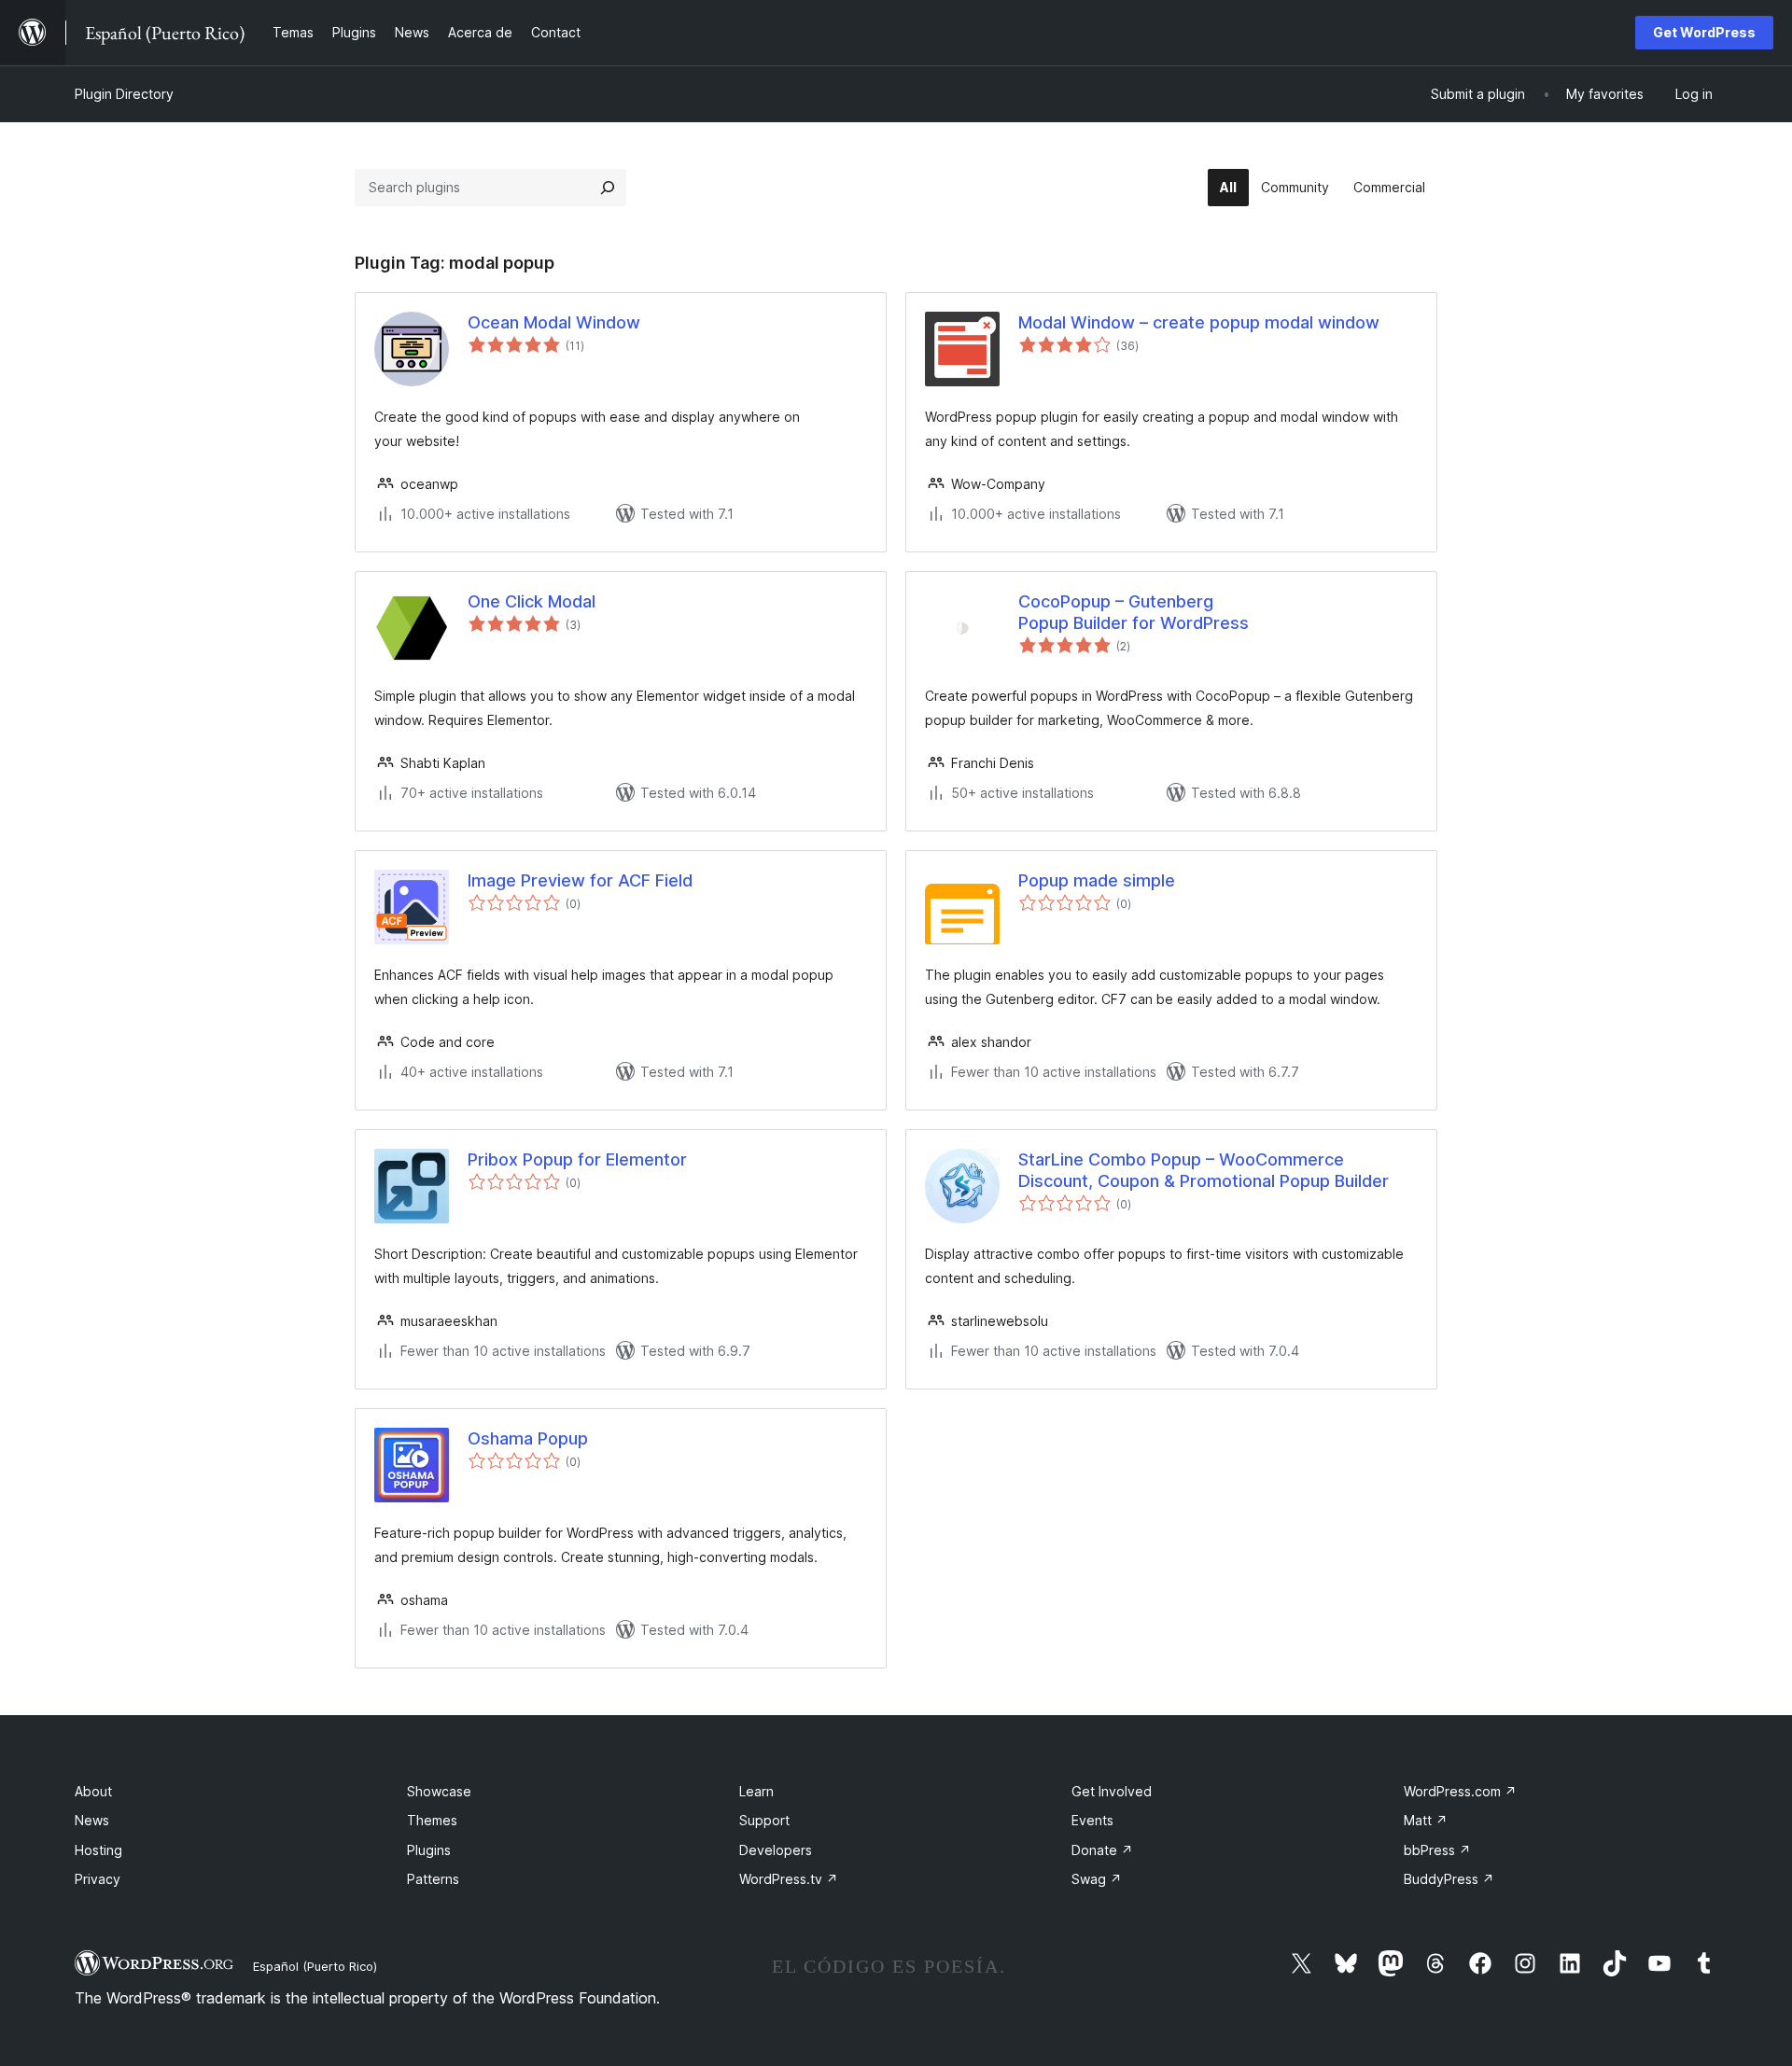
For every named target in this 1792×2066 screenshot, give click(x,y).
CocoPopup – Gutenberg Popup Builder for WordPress (1134, 612)
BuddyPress (1449, 1879)
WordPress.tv (789, 1879)
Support (764, 1820)
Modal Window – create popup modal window (1199, 322)
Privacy (98, 1879)
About (93, 1791)
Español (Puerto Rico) (315, 1966)
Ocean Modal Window (554, 322)
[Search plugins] (608, 188)
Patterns (433, 1879)
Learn (756, 1791)
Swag (1097, 1879)
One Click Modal (532, 601)
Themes (432, 1820)
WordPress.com (1460, 1791)
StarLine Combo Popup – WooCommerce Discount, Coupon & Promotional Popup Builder (1204, 1170)
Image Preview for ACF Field (580, 880)
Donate (1102, 1850)
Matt (1426, 1820)
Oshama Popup (528, 1438)
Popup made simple (1097, 880)
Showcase (439, 1791)
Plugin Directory (124, 94)
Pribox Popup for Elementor (577, 1159)
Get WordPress (1704, 32)
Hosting (98, 1850)
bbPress (1437, 1850)
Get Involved (1112, 1791)
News (92, 1820)
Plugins (429, 1850)
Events (1092, 1820)
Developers (776, 1850)
